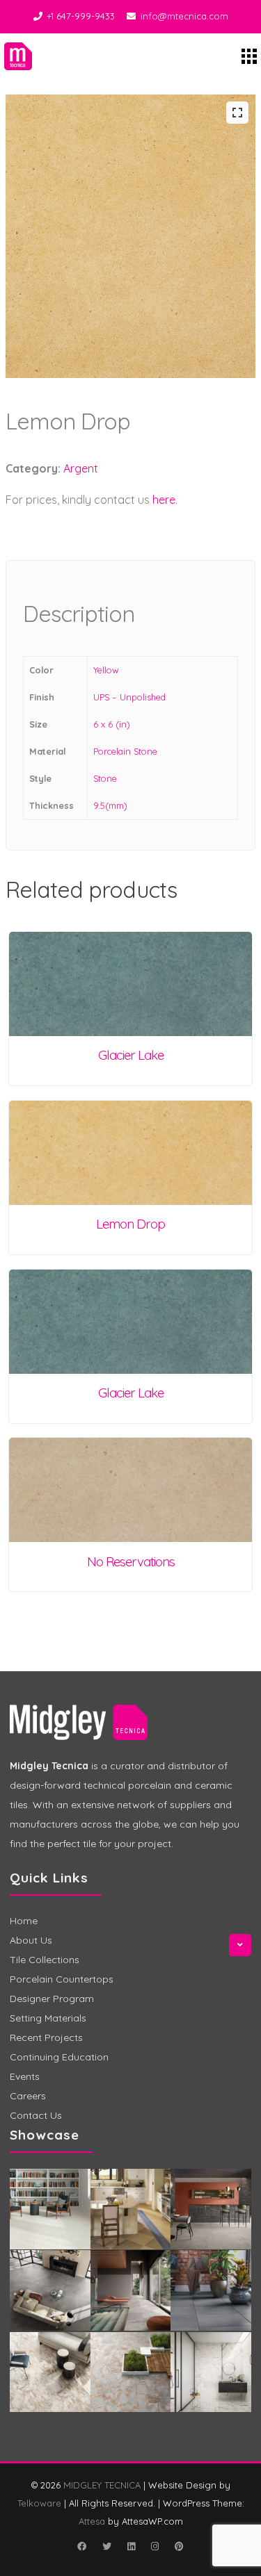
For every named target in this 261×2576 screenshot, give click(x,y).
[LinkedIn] (132, 2546)
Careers (28, 2096)
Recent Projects (46, 2037)
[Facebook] (82, 2546)
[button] (237, 113)
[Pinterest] (180, 2546)
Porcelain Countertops (62, 1979)
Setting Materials (48, 2018)
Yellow (106, 670)
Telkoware (39, 2503)
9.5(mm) (110, 805)
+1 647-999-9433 (81, 16)
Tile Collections (45, 1960)
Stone (105, 778)
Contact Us (36, 2115)
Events (25, 2076)
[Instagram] (155, 2546)
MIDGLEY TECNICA (102, 2485)
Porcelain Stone (125, 751)
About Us (31, 1940)
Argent (81, 468)
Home (24, 1921)
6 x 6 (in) (112, 724)
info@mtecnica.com (184, 16)
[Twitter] (107, 2546)
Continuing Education (59, 2057)
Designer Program (52, 1999)
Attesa (92, 2521)
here (164, 500)
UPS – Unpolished (129, 697)
